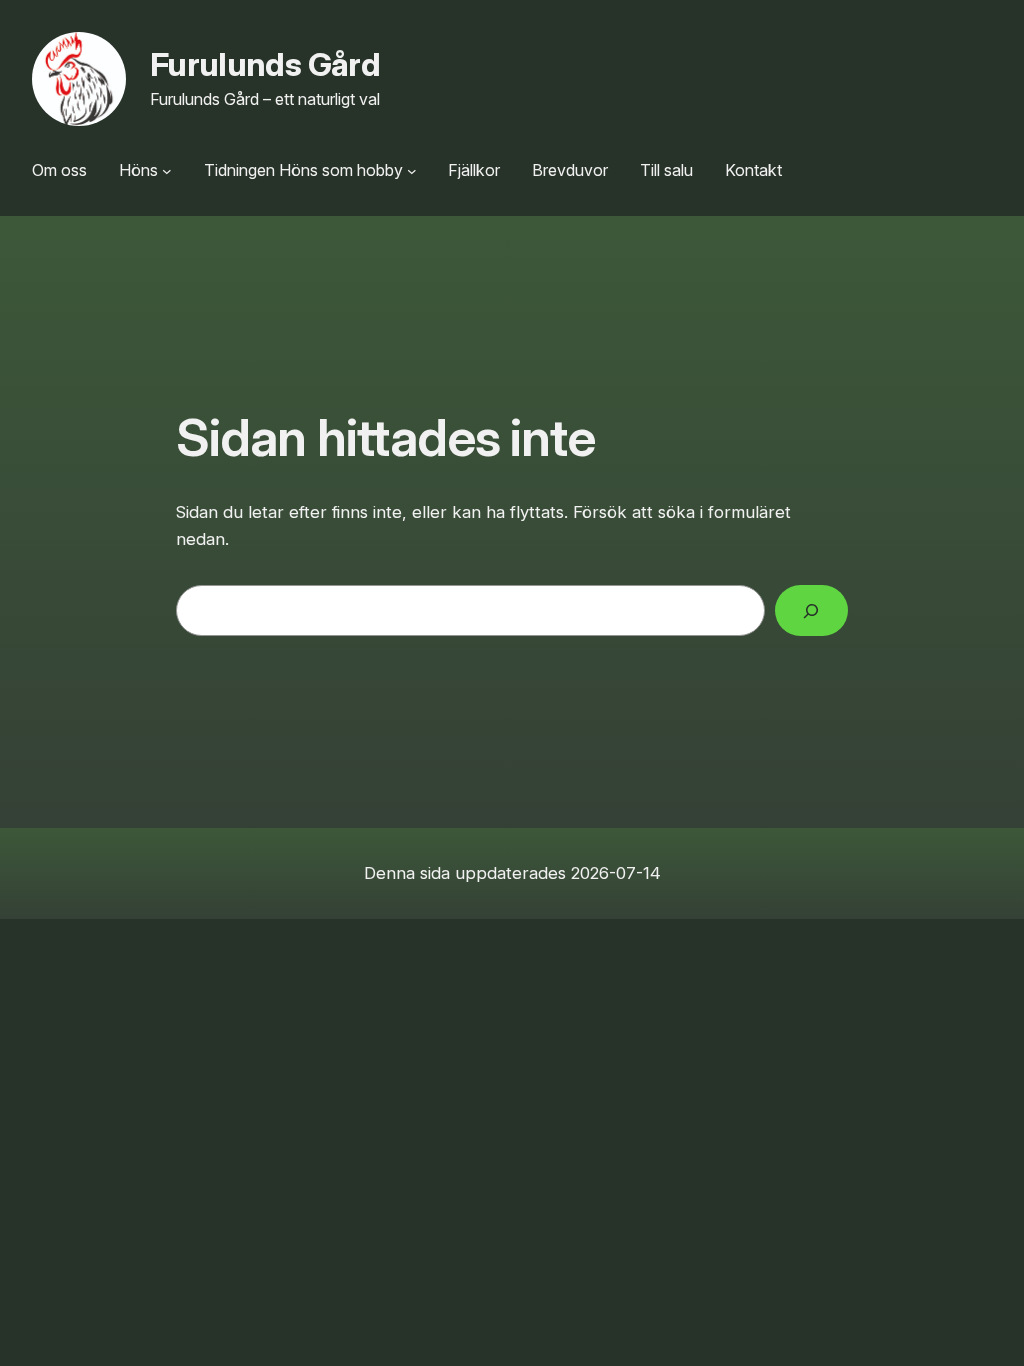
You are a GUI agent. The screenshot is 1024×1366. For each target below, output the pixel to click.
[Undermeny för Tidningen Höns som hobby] (412, 171)
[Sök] (811, 610)
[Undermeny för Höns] (167, 171)
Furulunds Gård (265, 64)
